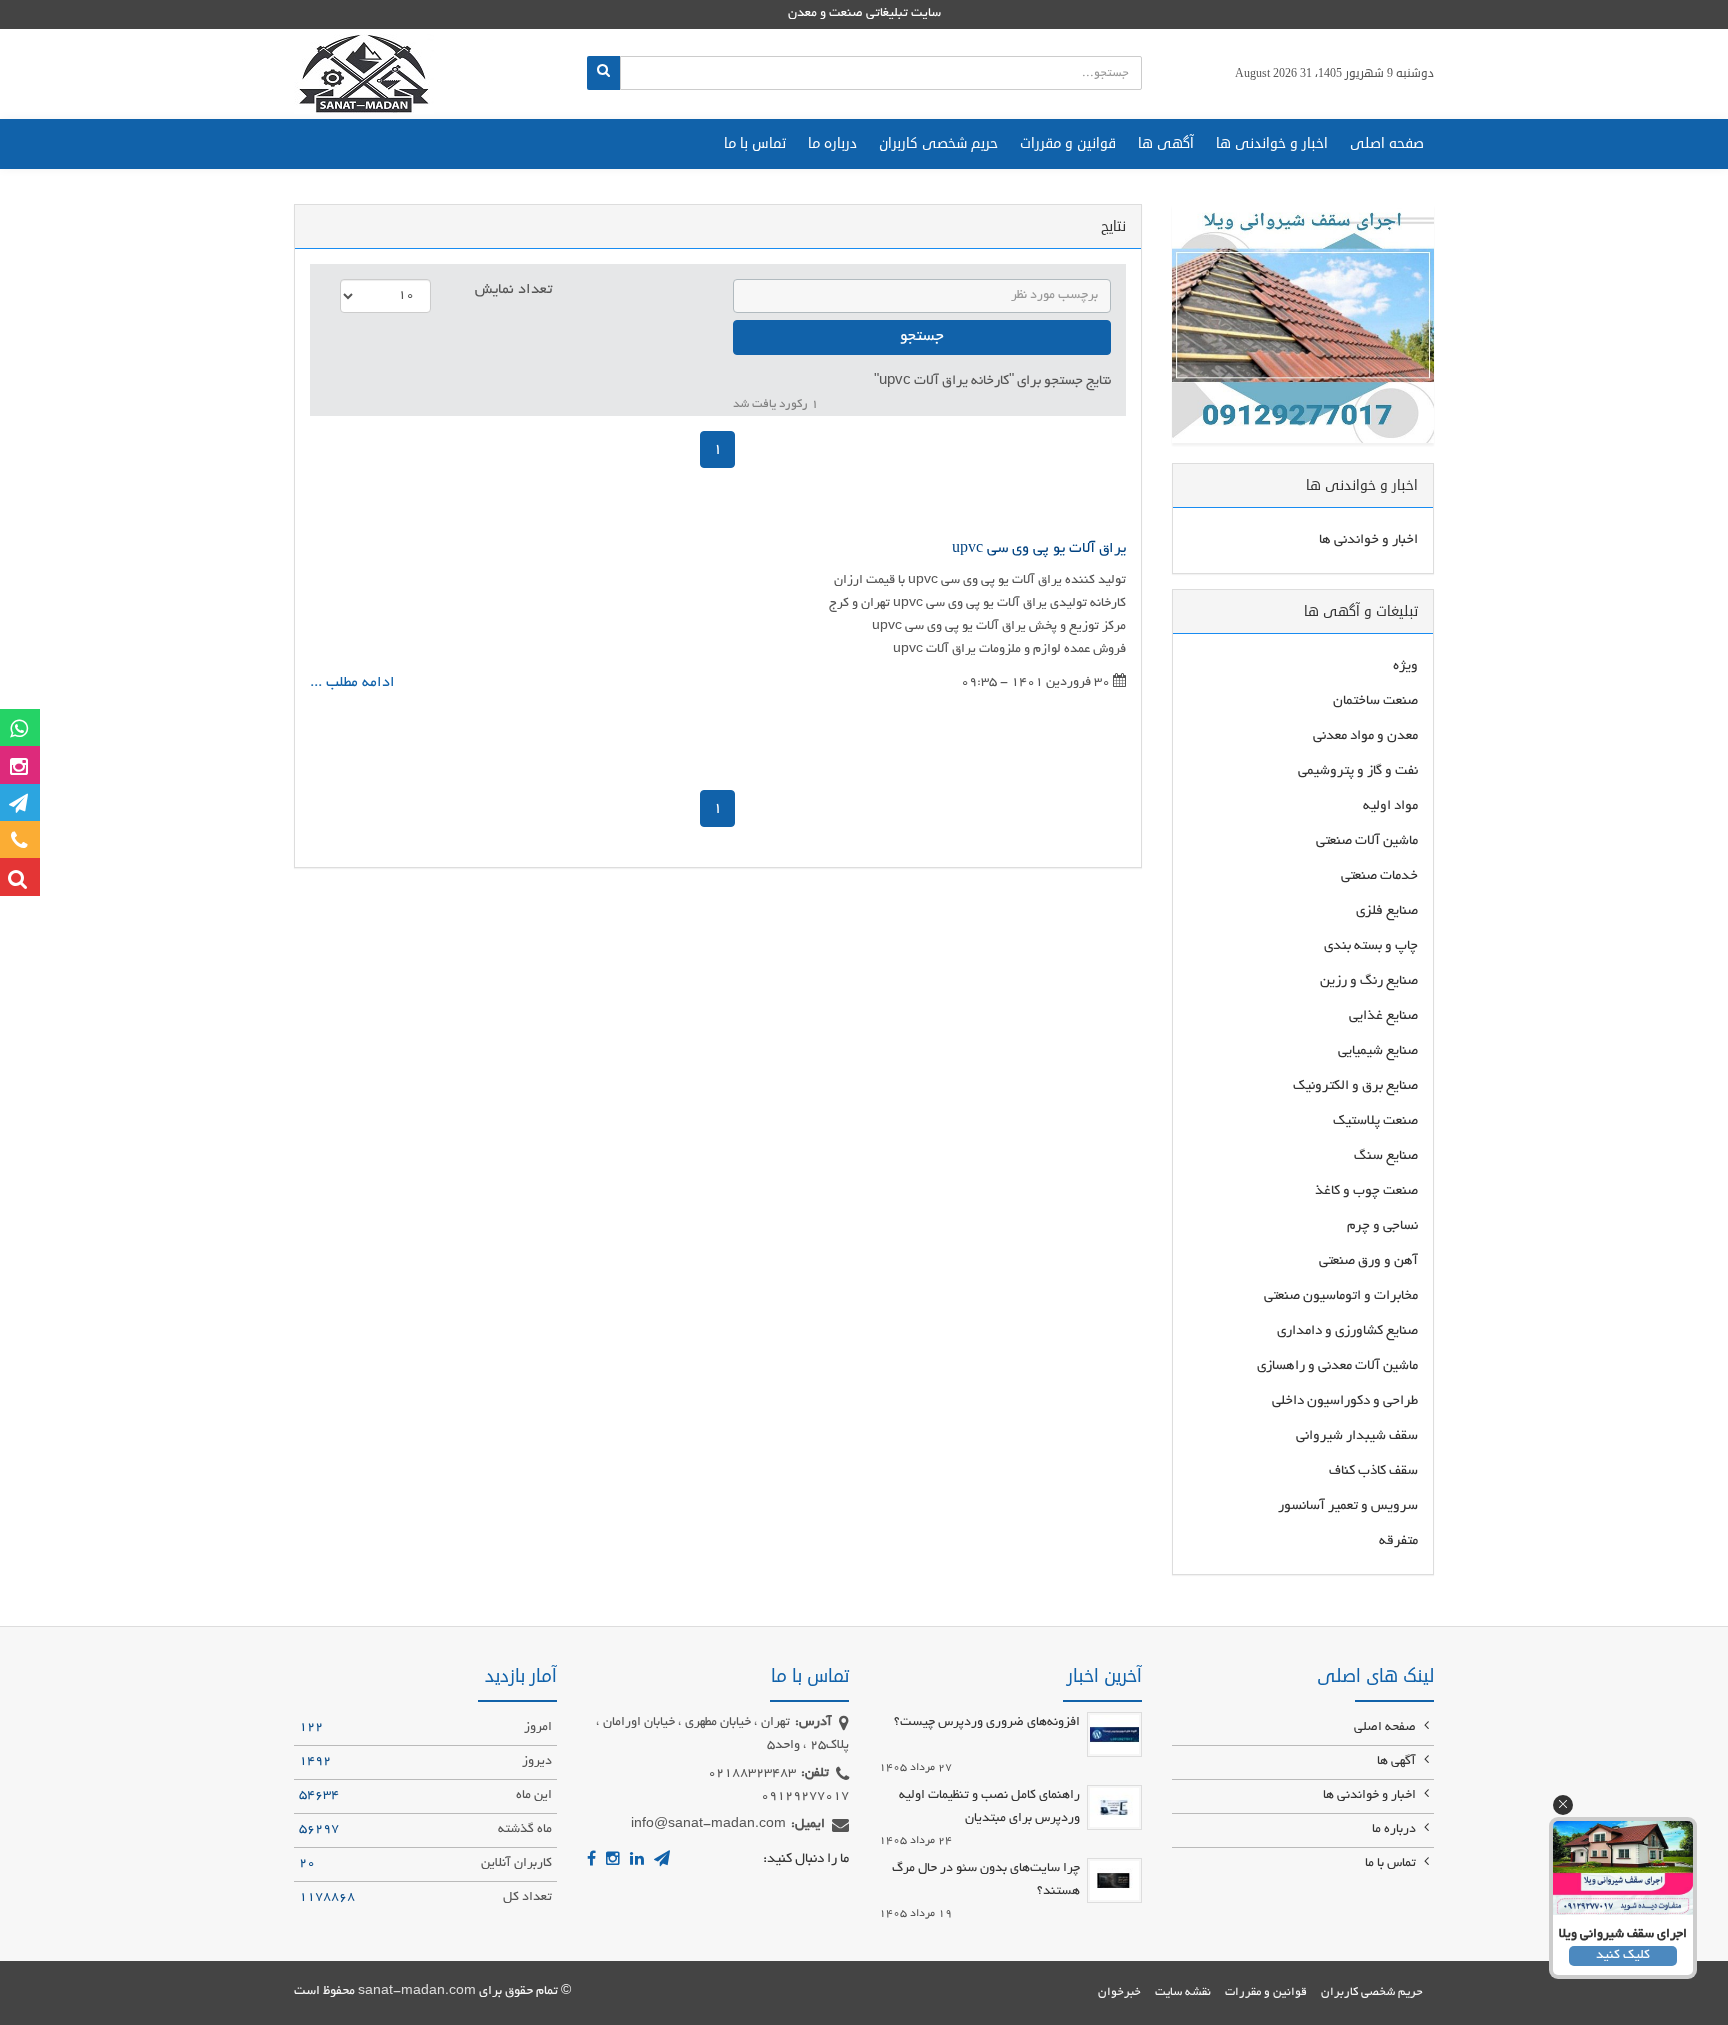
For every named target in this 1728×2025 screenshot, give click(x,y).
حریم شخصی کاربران (938, 143)
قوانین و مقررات (1068, 143)
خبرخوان (1119, 1992)
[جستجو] (603, 73)
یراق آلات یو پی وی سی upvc (1039, 549)
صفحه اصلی (1387, 143)
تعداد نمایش (513, 290)
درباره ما (832, 143)
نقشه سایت (1183, 1992)
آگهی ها (1166, 143)
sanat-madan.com (417, 1992)
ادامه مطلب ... (352, 683)
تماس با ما (755, 143)
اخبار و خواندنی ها (1272, 143)
